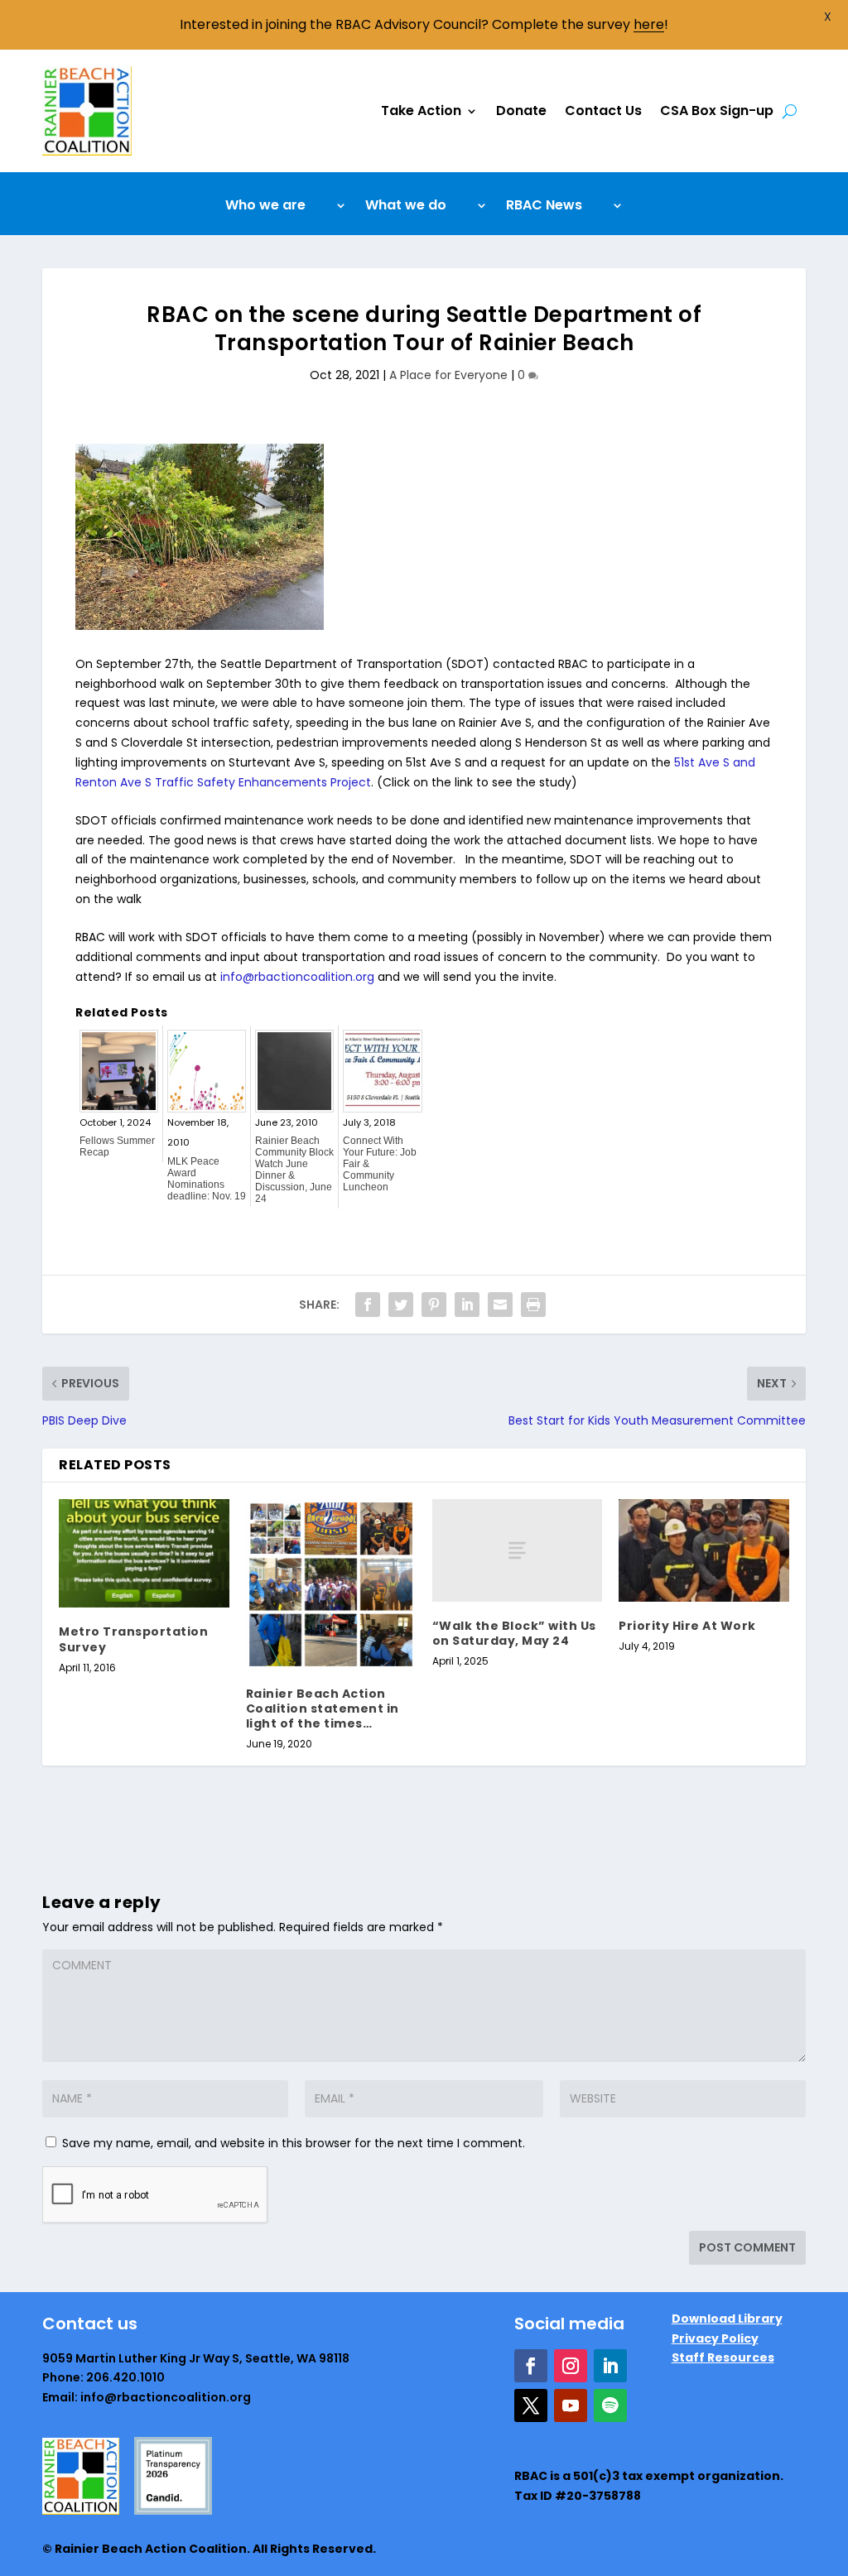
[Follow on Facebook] (531, 2366)
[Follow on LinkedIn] (610, 2366)
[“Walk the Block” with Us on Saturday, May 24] (517, 1550)
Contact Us (603, 111)
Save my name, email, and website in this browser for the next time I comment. (294, 2143)
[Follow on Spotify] (610, 2405)
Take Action (421, 111)
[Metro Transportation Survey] (144, 1553)
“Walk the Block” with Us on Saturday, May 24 (514, 1633)
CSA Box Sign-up (717, 111)
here (649, 24)
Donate (521, 111)
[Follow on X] (531, 2405)
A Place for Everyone (448, 375)
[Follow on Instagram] (571, 2366)
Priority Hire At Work (687, 1626)
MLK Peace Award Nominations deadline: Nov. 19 (207, 1179)
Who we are (265, 207)
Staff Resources (723, 2357)
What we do (406, 207)
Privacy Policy (715, 2338)
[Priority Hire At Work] (703, 1550)
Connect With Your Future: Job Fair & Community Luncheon (380, 1164)
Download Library (727, 2319)
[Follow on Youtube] (571, 2405)
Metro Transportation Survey (133, 1639)
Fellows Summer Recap (117, 1146)
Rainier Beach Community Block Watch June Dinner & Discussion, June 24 (294, 1170)
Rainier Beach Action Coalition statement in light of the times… (323, 1709)
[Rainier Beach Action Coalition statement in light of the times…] (331, 1584)
